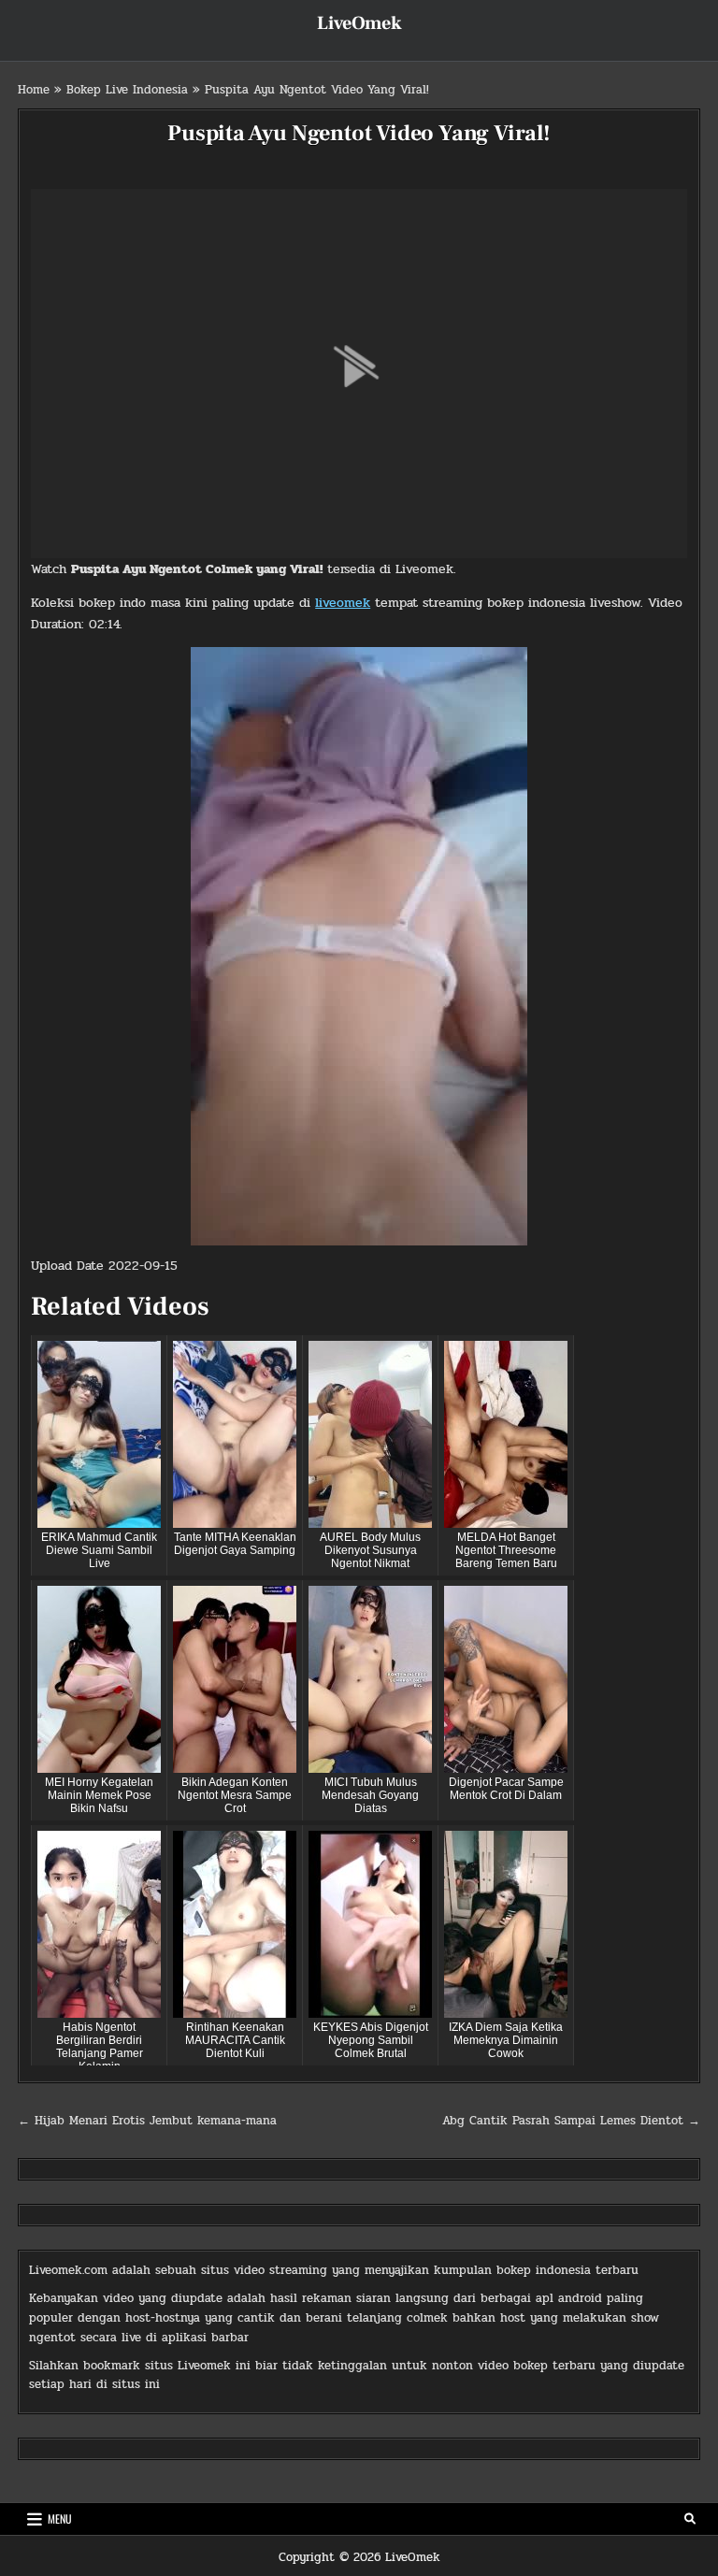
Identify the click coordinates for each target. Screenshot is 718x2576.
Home (34, 90)
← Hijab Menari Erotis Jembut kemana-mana (147, 2121)
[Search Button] (690, 2519)
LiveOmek (359, 23)
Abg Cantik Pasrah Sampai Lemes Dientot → (571, 2121)
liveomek (343, 603)
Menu (60, 2518)
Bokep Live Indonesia (127, 90)
